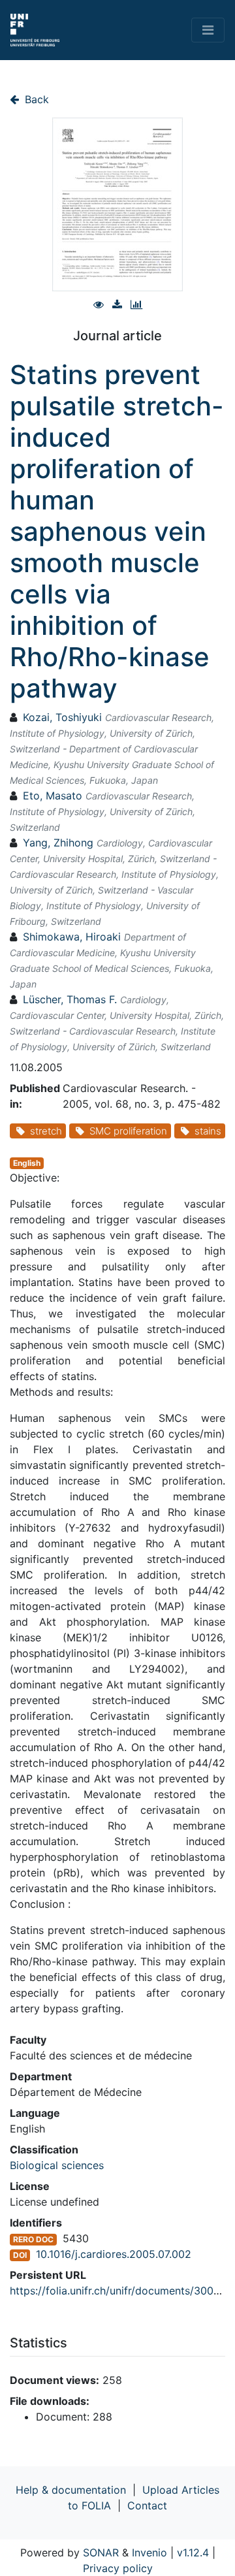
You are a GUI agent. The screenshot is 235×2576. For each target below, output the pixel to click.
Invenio (149, 2552)
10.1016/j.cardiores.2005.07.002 (114, 2254)
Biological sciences (57, 2165)
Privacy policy (118, 2568)
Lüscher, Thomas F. (70, 999)
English (27, 1163)
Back (35, 99)
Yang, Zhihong (58, 843)
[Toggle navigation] (208, 30)
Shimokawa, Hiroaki (72, 937)
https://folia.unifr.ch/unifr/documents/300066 (121, 2291)
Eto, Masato (53, 796)
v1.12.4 (193, 2552)
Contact (147, 2505)
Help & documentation (71, 2490)
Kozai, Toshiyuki (62, 717)
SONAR (101, 2552)
